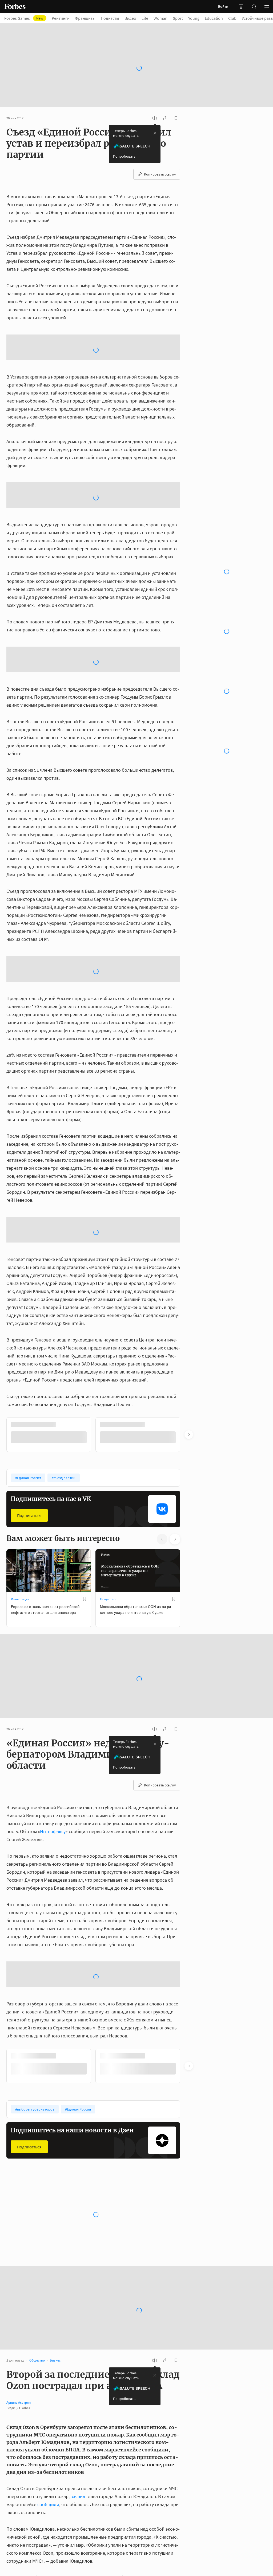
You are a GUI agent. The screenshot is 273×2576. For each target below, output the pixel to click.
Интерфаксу (53, 1831)
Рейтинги (61, 18)
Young (194, 18)
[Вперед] (189, 1435)
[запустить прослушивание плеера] (155, 118)
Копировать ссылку (160, 174)
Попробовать (124, 156)
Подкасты (110, 18)
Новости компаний (25, 2230)
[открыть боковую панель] (241, 6)
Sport (178, 18)
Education (214, 18)
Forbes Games (24, 18)
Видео (130, 18)
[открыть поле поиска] (254, 6)
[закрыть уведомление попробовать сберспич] (155, 133)
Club (232, 18)
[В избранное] (85, 1599)
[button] (267, 6)
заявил (78, 2496)
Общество (108, 1599)
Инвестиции (20, 1599)
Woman (160, 18)
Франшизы (85, 18)
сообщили (48, 2504)
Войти (223, 6)
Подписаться (29, 1515)
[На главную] (15, 6)
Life (145, 18)
